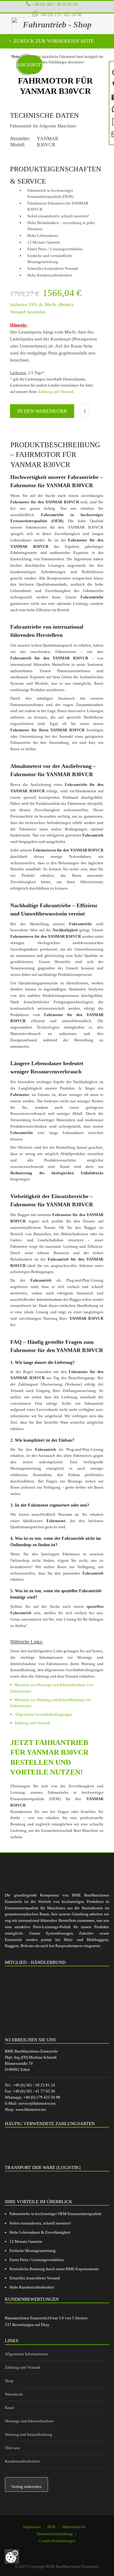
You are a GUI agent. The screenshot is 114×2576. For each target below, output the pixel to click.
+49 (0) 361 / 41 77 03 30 (34, 2091)
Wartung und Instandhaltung (28, 2434)
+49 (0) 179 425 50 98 (42, 2097)
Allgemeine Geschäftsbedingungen (43, 1714)
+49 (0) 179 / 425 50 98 (61, 15)
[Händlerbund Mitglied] (50, 1999)
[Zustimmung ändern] (12, 2556)
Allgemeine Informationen (27, 2354)
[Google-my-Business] (38, 2549)
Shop (9, 2381)
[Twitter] (69, 2549)
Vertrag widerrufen (26, 2487)
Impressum (32, 2527)
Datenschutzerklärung (55, 2534)
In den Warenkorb (42, 411)
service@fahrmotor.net (37, 2103)
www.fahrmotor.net (31, 2109)
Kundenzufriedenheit (22, 2461)
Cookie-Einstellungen (57, 2541)
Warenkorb (14, 2394)
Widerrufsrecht (74, 2527)
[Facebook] (54, 2549)
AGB (51, 2527)
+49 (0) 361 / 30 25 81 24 (55, 4)
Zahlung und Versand (56, 392)
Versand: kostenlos (28, 312)
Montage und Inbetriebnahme (29, 2421)
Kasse (10, 2408)
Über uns (12, 2448)
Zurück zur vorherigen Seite (53, 41)
